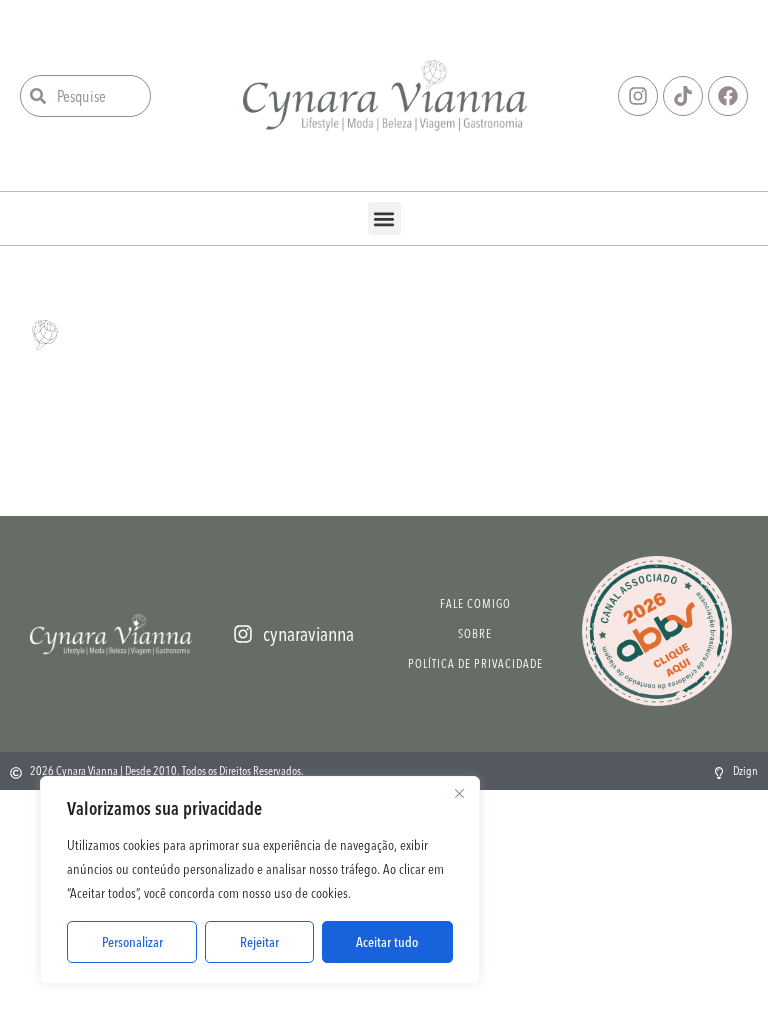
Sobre (475, 633)
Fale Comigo (475, 603)
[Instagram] (638, 96)
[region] (260, 880)
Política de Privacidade (475, 663)
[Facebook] (728, 96)
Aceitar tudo (387, 942)
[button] (384, 218)
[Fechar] (459, 793)
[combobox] (85, 96)
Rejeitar (259, 942)
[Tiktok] (683, 96)
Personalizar (132, 942)
